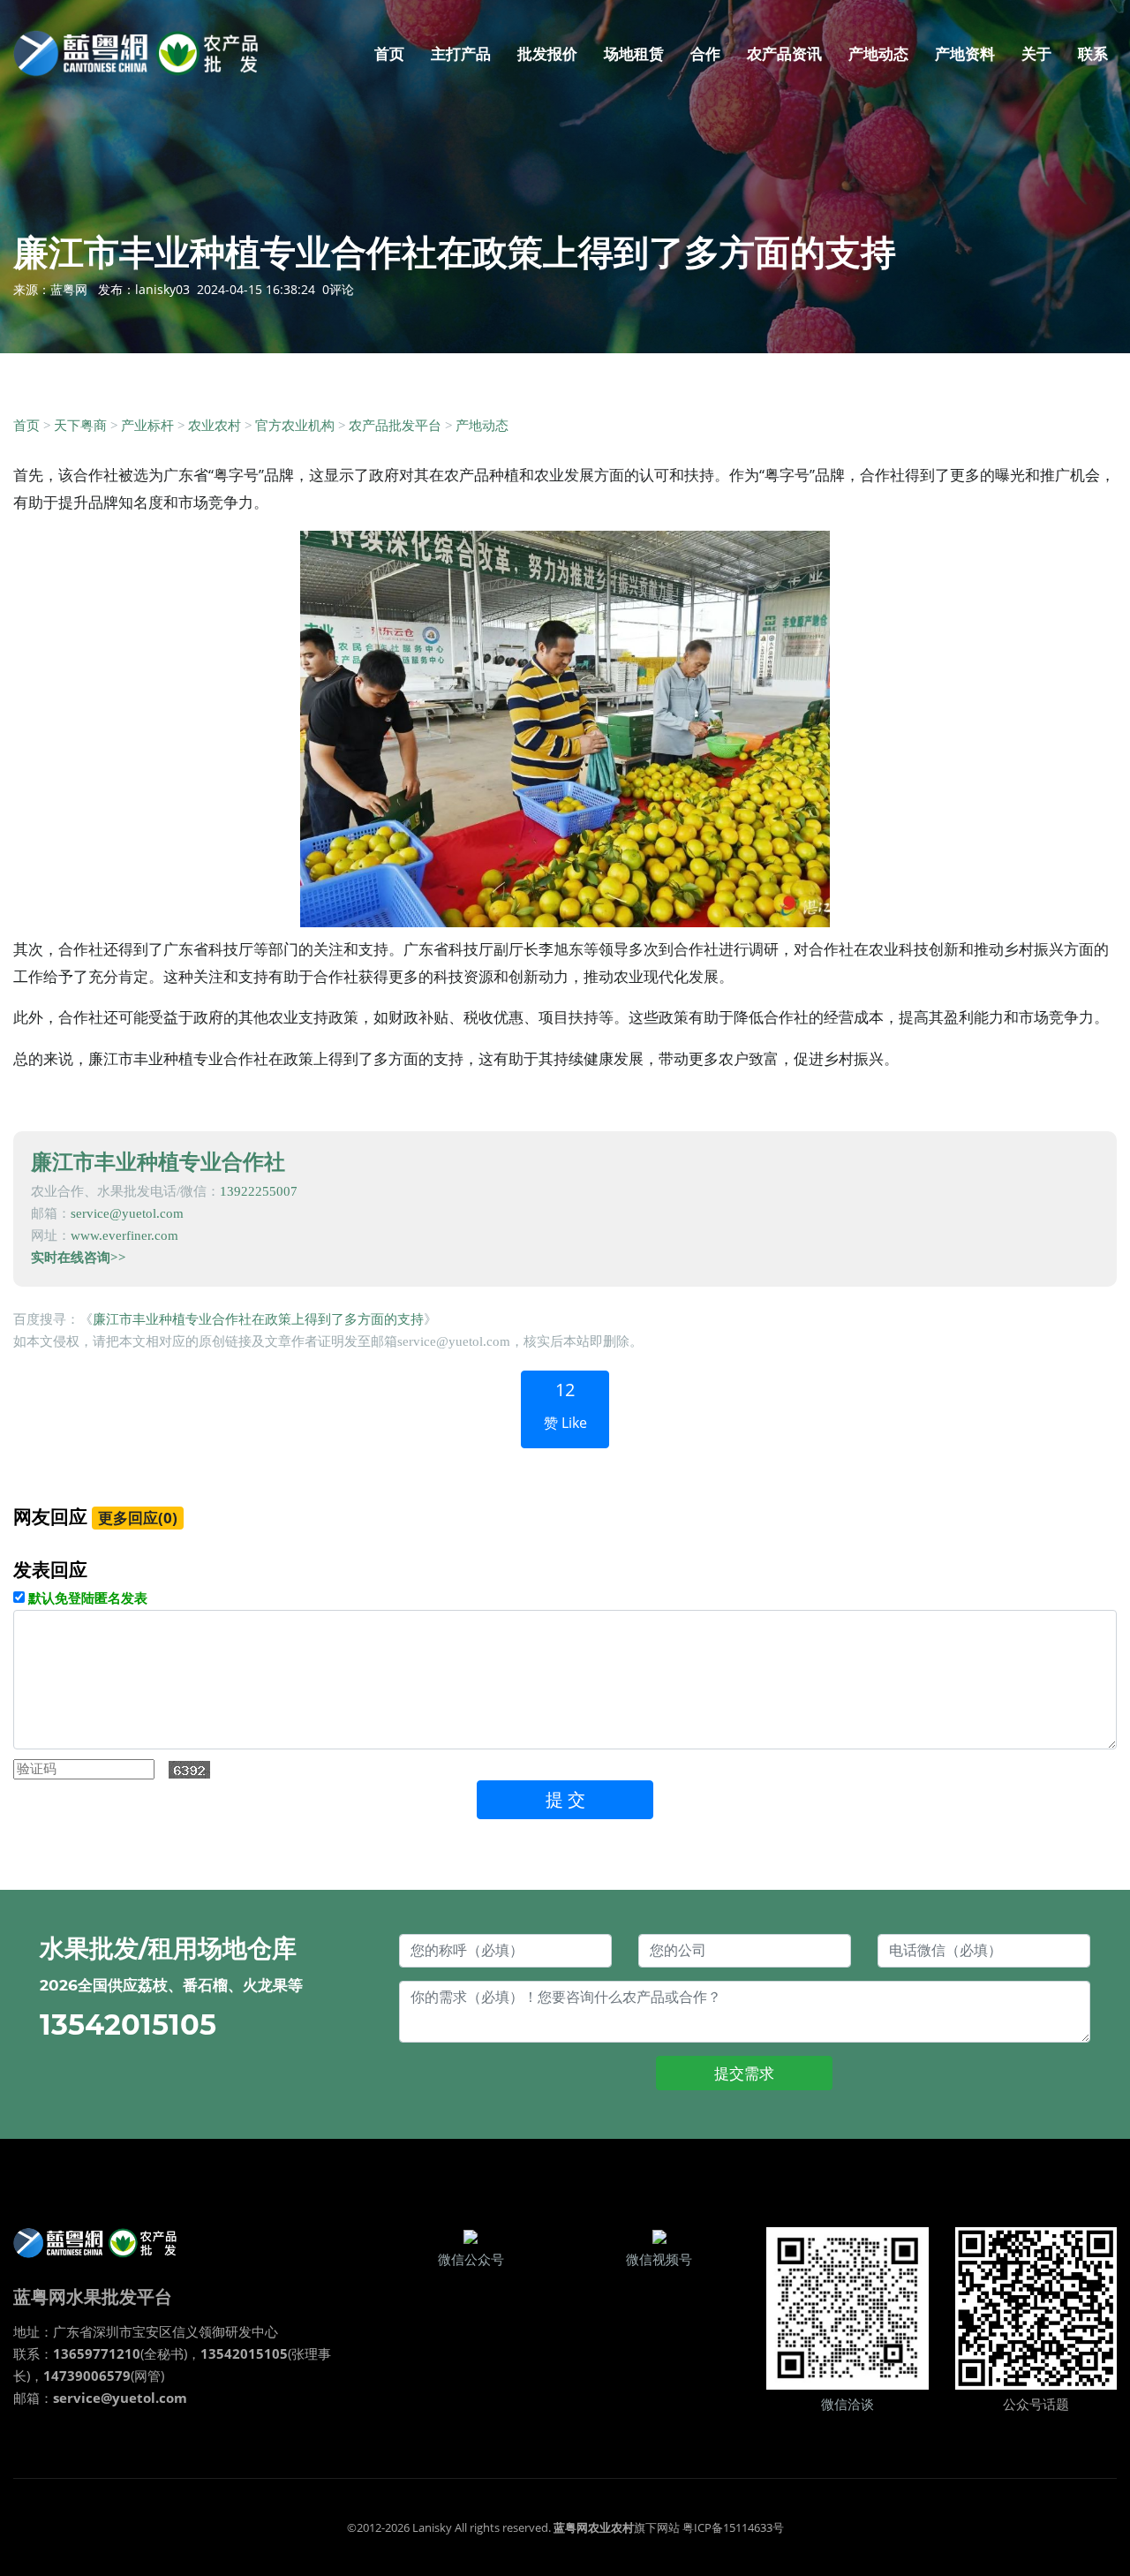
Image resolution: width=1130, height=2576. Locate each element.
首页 (389, 53)
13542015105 (128, 2025)
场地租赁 (634, 53)
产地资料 (965, 53)
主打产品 (461, 53)
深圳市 (113, 2331)
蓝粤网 (69, 289)
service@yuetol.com (127, 1213)
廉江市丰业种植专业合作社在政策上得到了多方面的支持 (258, 1319)
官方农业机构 (295, 426)
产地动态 (878, 53)
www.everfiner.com (124, 1235)
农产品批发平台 (395, 426)
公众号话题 (1036, 2405)
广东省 (73, 2331)
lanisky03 (162, 289)
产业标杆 (147, 426)
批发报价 (547, 53)
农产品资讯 (784, 53)
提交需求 (744, 2073)
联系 (1093, 53)
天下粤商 (80, 426)
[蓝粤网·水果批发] (102, 2242)
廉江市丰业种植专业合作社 (158, 1161)
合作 (705, 53)
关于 (1036, 53)
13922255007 (259, 1191)
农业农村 (215, 426)
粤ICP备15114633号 (733, 2527)
